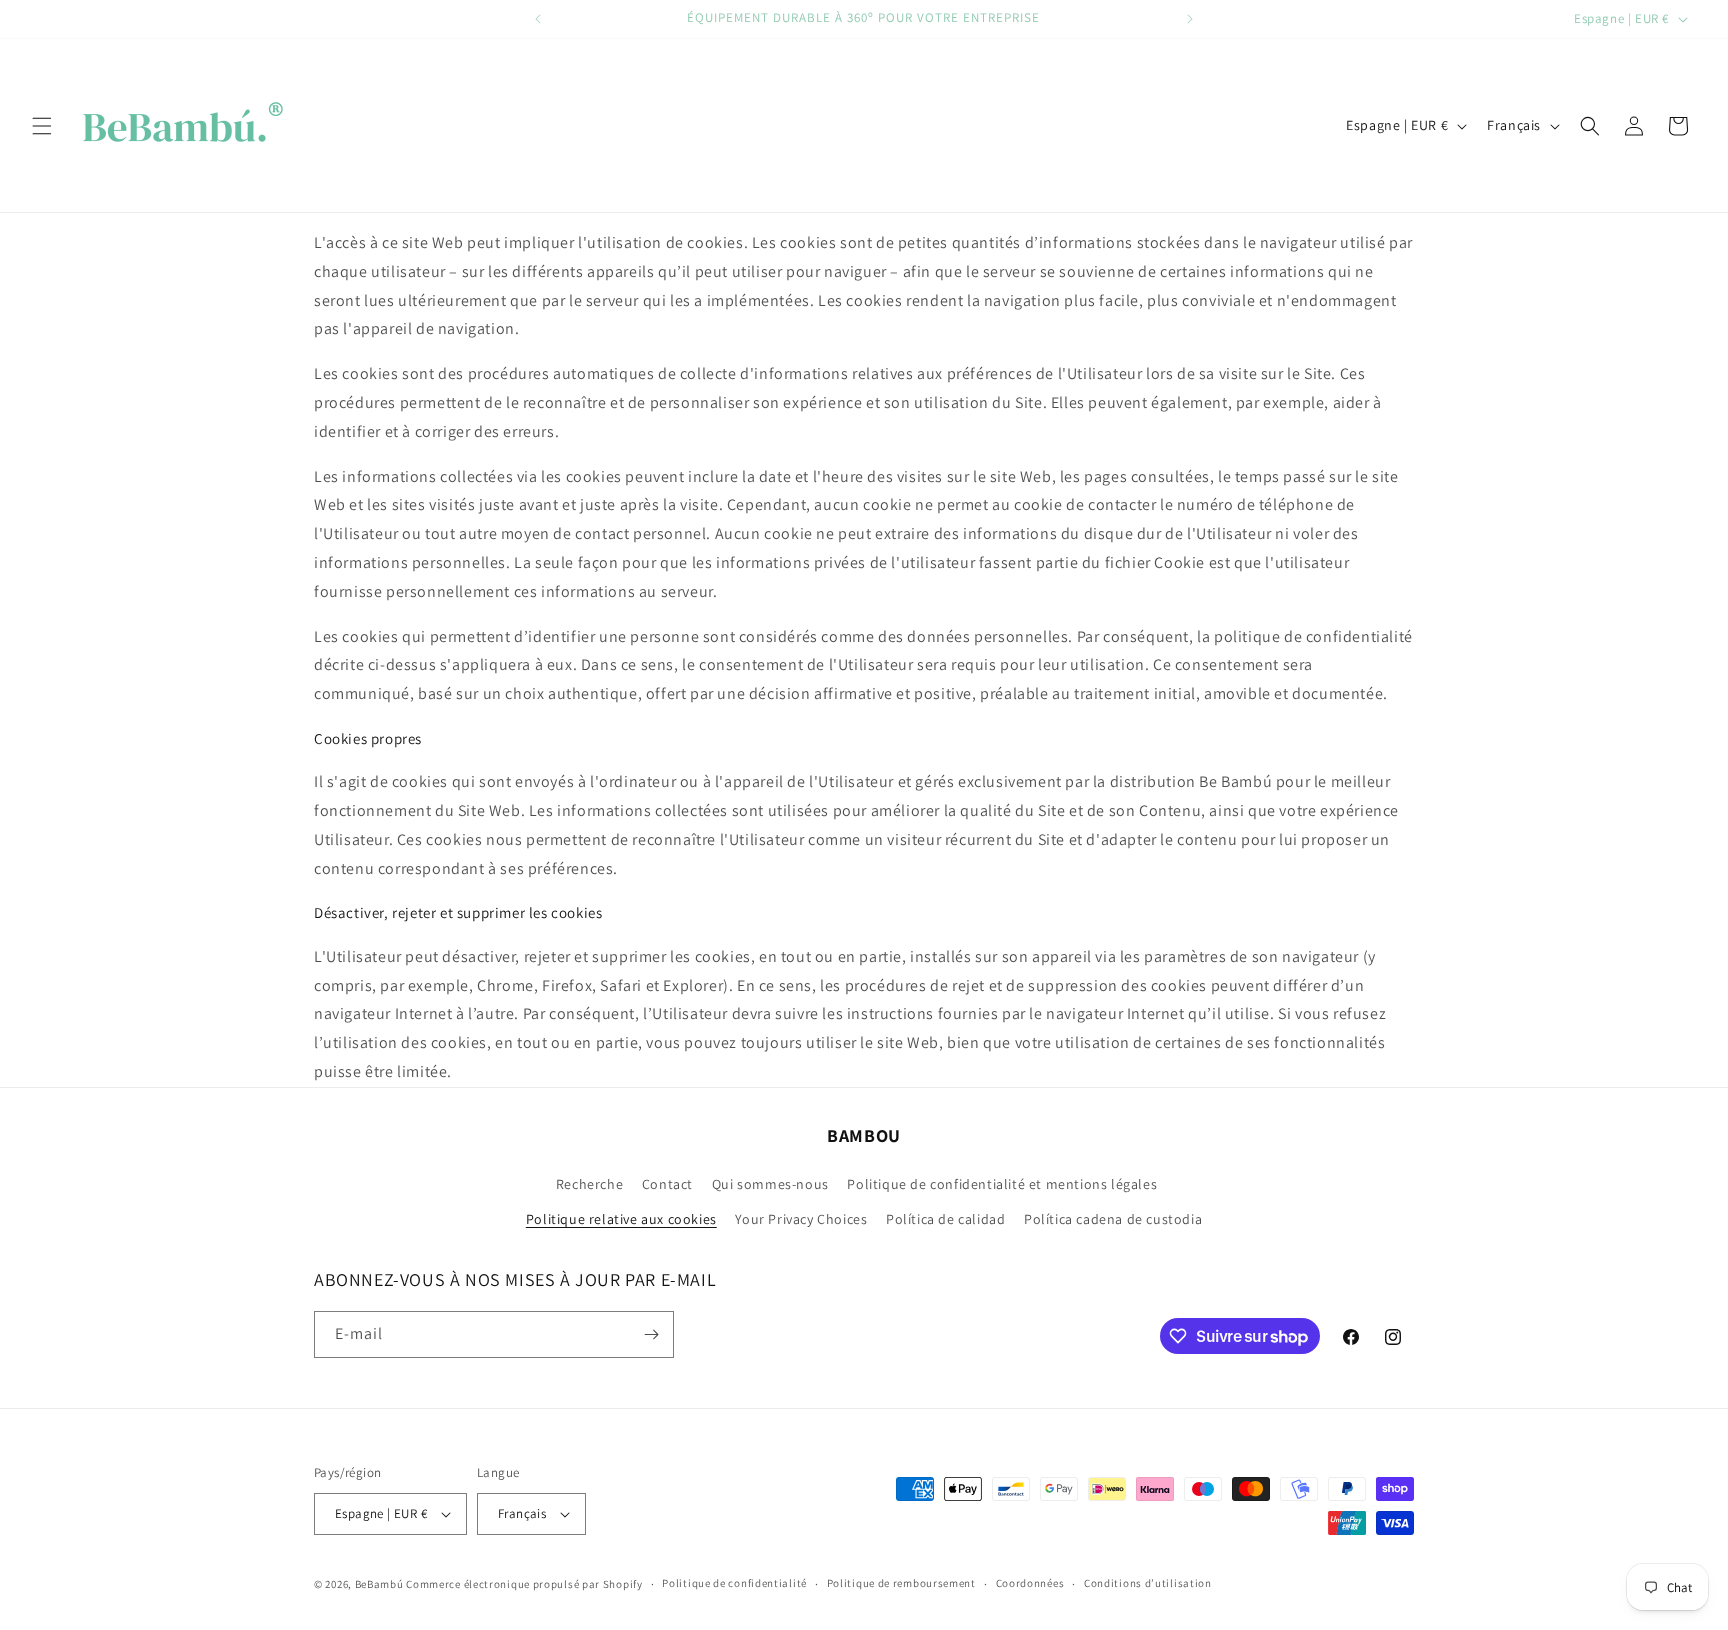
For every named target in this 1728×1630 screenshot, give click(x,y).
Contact (667, 1184)
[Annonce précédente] (538, 19)
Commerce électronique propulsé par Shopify (524, 1584)
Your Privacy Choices (801, 1220)
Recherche (589, 1184)
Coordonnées (1030, 1583)
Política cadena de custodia (1113, 1220)
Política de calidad (945, 1220)
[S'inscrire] (651, 1334)
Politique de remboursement (901, 1583)
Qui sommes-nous (770, 1184)
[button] (42, 126)
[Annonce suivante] (1190, 19)
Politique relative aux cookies (621, 1220)
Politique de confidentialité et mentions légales (1002, 1184)
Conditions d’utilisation (1148, 1583)
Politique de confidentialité (734, 1583)
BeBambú (379, 1584)
